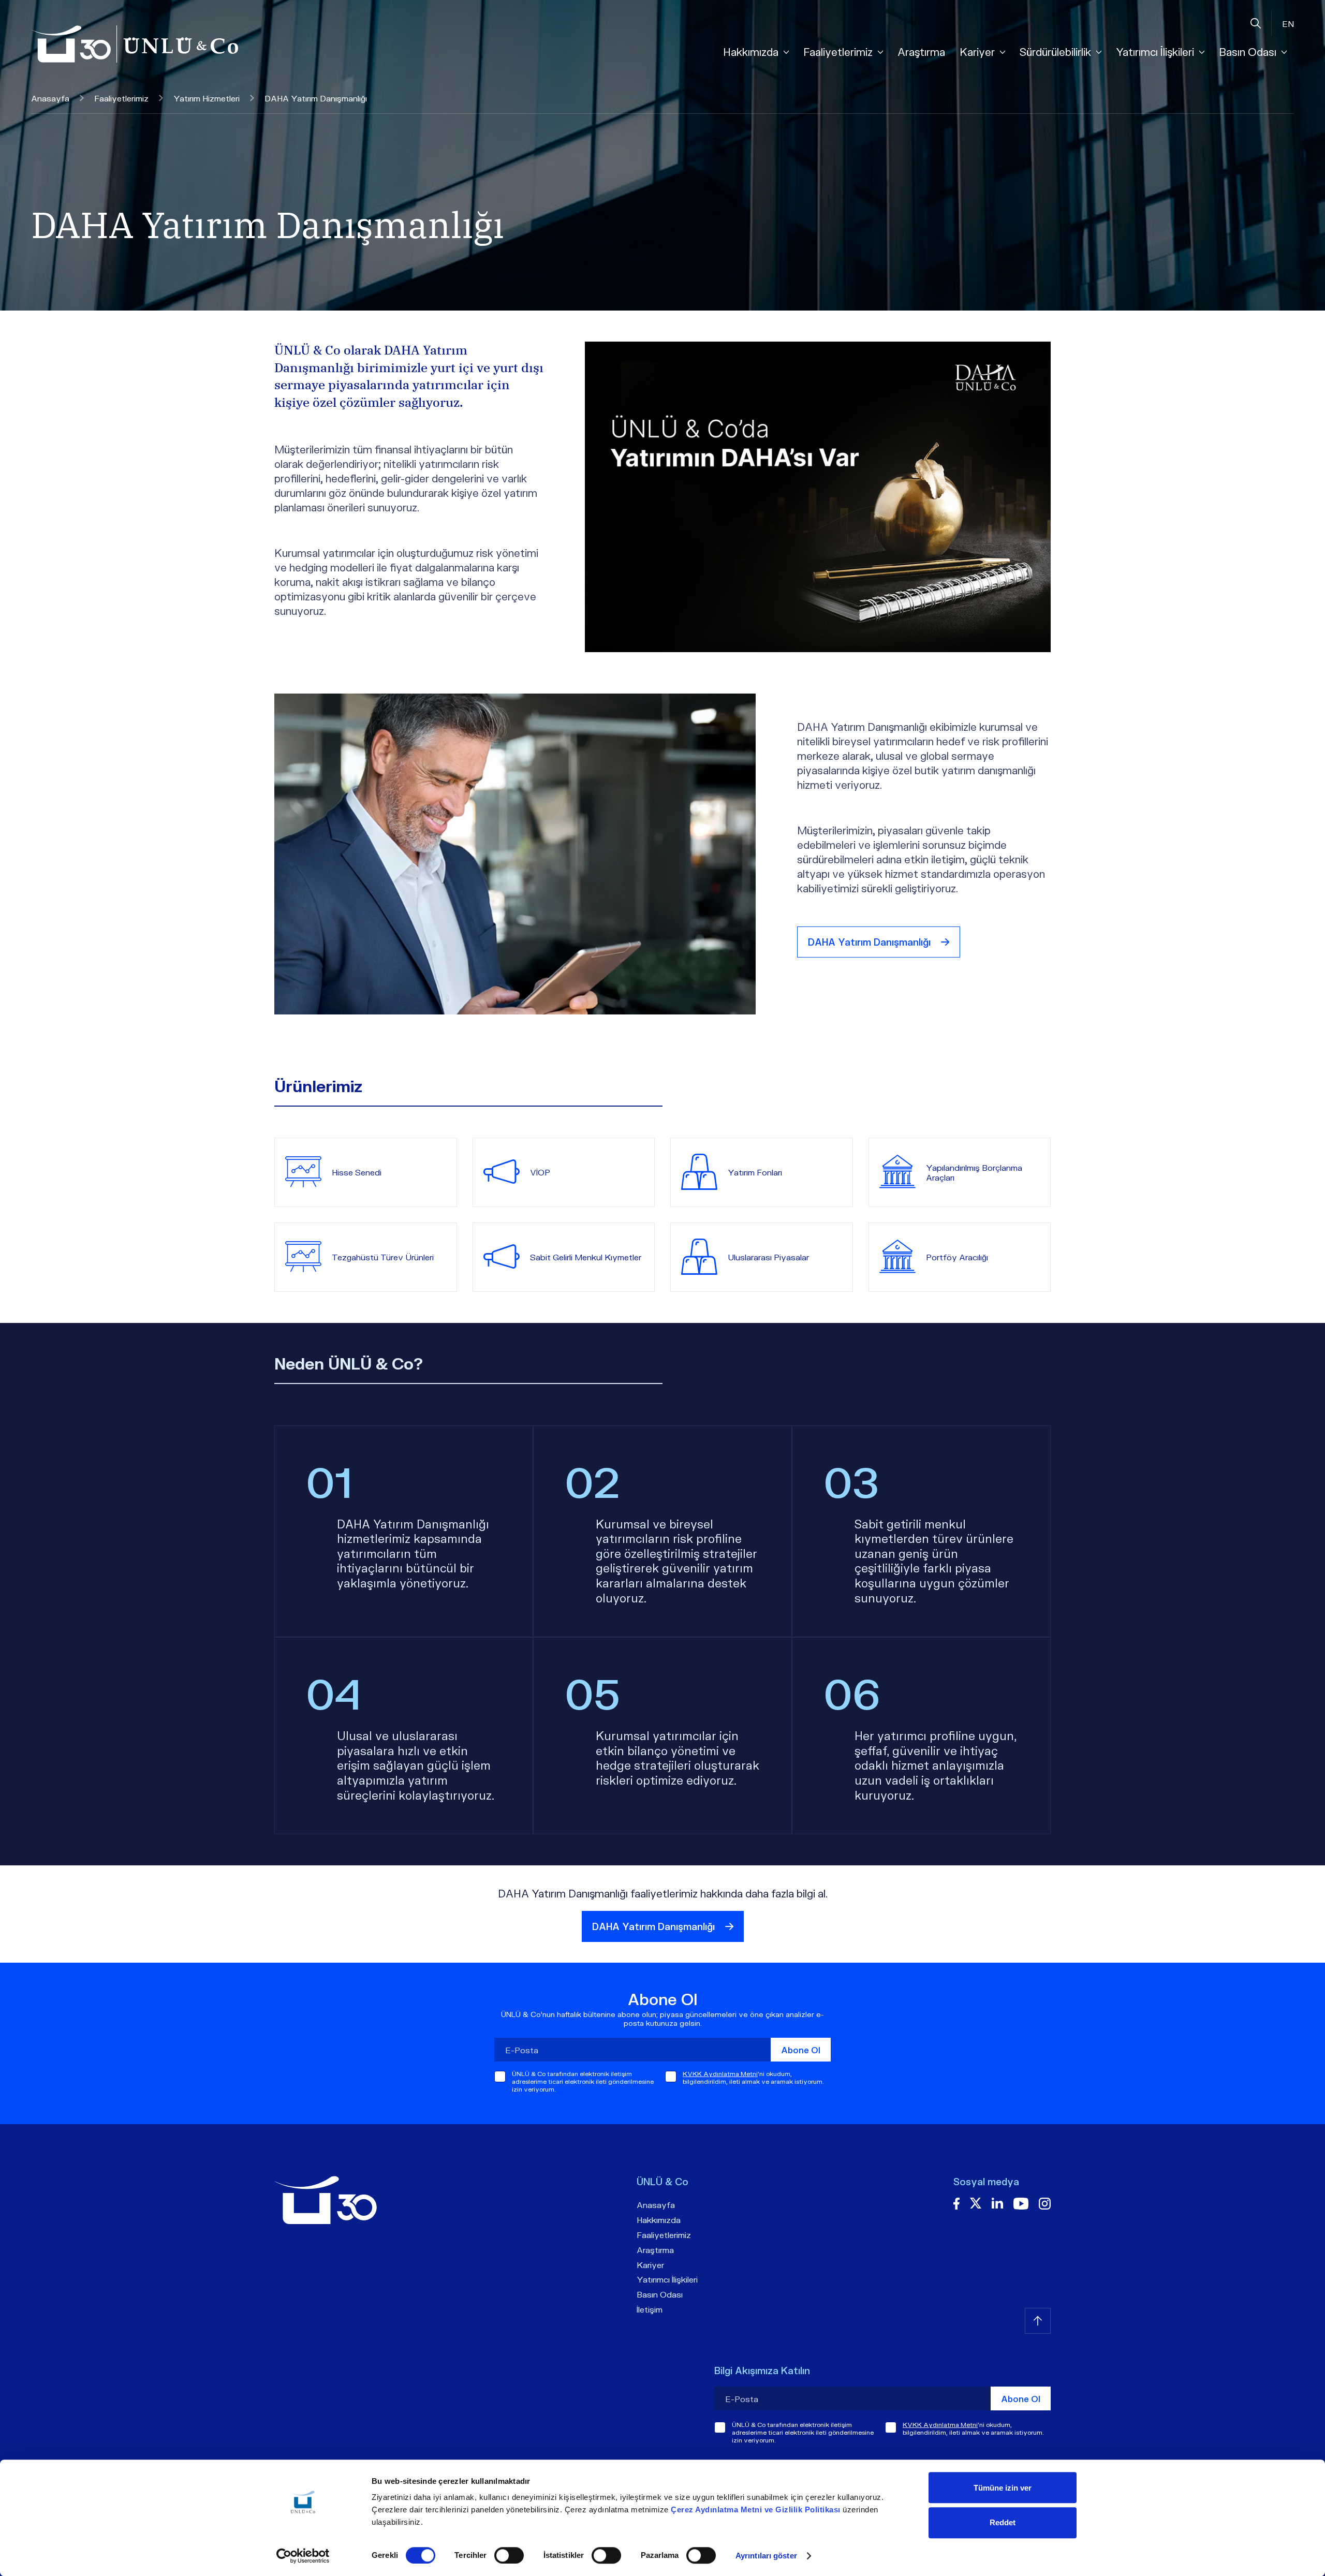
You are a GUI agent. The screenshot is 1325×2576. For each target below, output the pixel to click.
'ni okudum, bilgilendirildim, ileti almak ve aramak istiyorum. (753, 2078)
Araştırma (921, 52)
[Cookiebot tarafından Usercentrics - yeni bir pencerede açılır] (303, 2556)
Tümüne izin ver (1003, 2488)
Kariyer (650, 2265)
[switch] (509, 2555)
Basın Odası (660, 2294)
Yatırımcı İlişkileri (667, 2279)
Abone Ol (801, 2050)
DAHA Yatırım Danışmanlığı (869, 942)
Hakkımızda (659, 2220)
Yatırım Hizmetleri (207, 98)
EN (1288, 24)
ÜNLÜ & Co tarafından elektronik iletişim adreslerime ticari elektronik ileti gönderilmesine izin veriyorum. (583, 2081)
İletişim (650, 2309)
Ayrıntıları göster (766, 2556)
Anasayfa (50, 98)
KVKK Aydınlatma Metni (720, 2074)
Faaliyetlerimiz (121, 98)
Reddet (1003, 2522)
